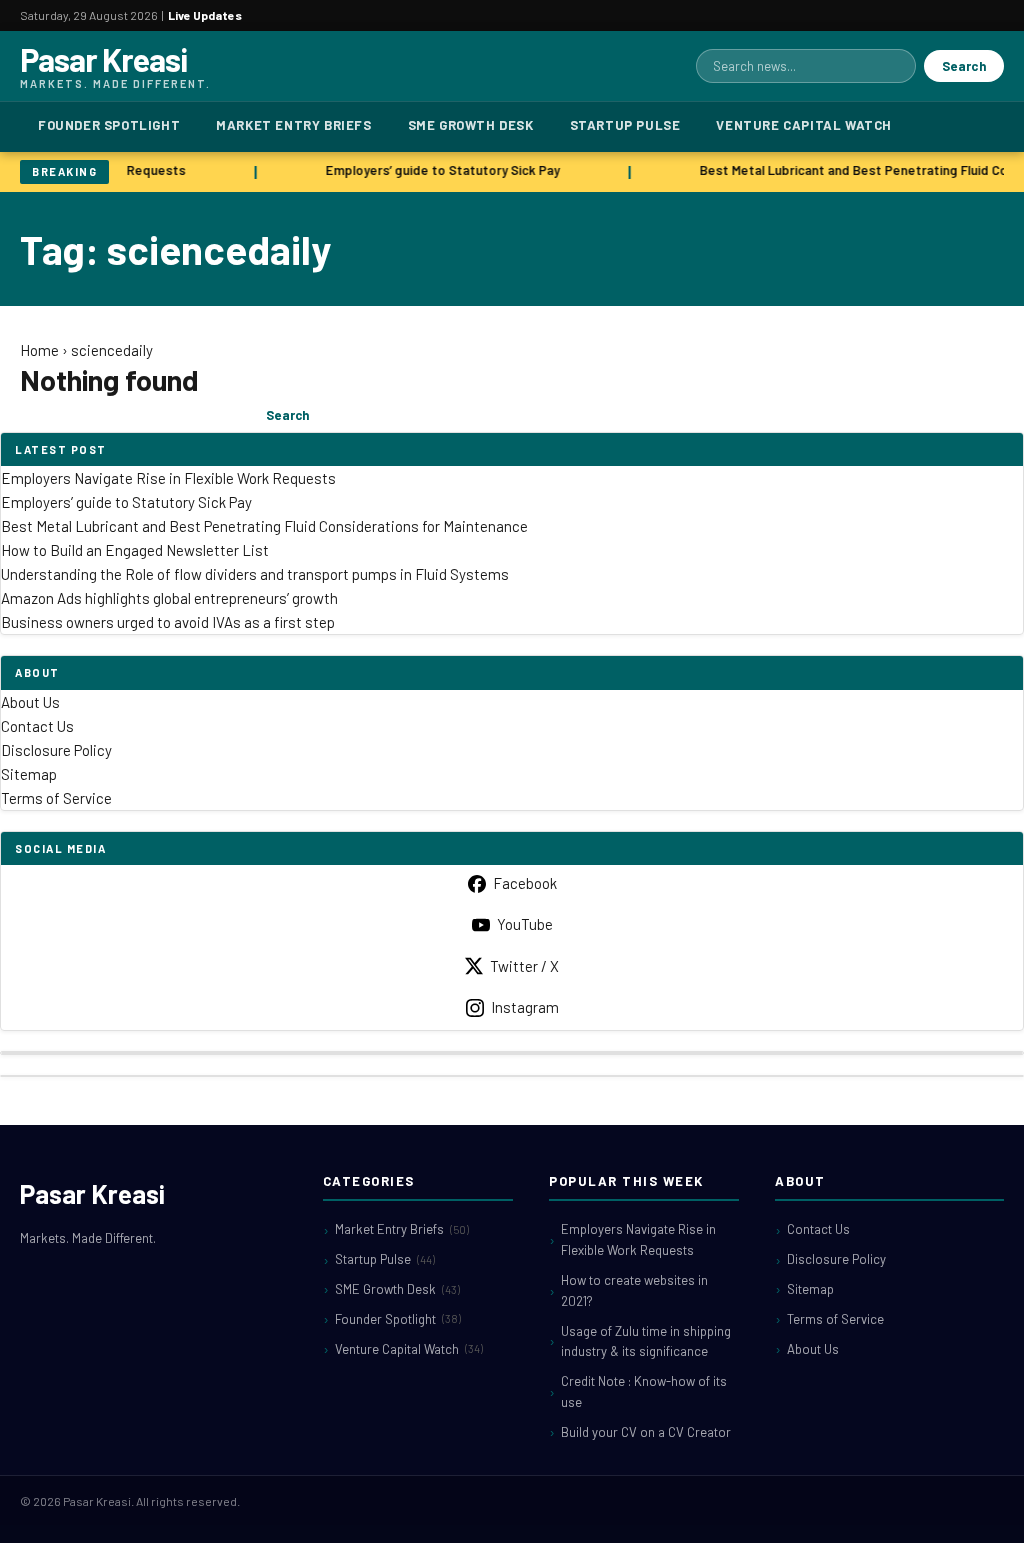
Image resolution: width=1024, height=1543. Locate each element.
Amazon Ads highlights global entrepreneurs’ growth (169, 598)
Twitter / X (524, 966)
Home (39, 350)
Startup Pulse (625, 125)
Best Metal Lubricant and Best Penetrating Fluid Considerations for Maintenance (264, 526)
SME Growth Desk (471, 125)
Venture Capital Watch (804, 125)
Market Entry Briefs (293, 125)
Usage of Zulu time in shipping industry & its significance (646, 1341)
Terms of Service (56, 798)
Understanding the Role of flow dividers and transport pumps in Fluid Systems (255, 574)
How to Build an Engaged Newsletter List (135, 550)
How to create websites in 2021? (634, 1290)
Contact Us (37, 726)
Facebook (525, 883)
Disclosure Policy (56, 750)
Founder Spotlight (109, 125)
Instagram (525, 1007)
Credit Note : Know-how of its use (644, 1391)
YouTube (525, 924)
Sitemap (29, 774)
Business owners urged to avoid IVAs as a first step (168, 622)
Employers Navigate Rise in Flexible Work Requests (168, 478)
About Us (30, 702)
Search (964, 66)
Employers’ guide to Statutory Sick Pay (439, 170)
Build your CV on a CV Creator (646, 1432)
